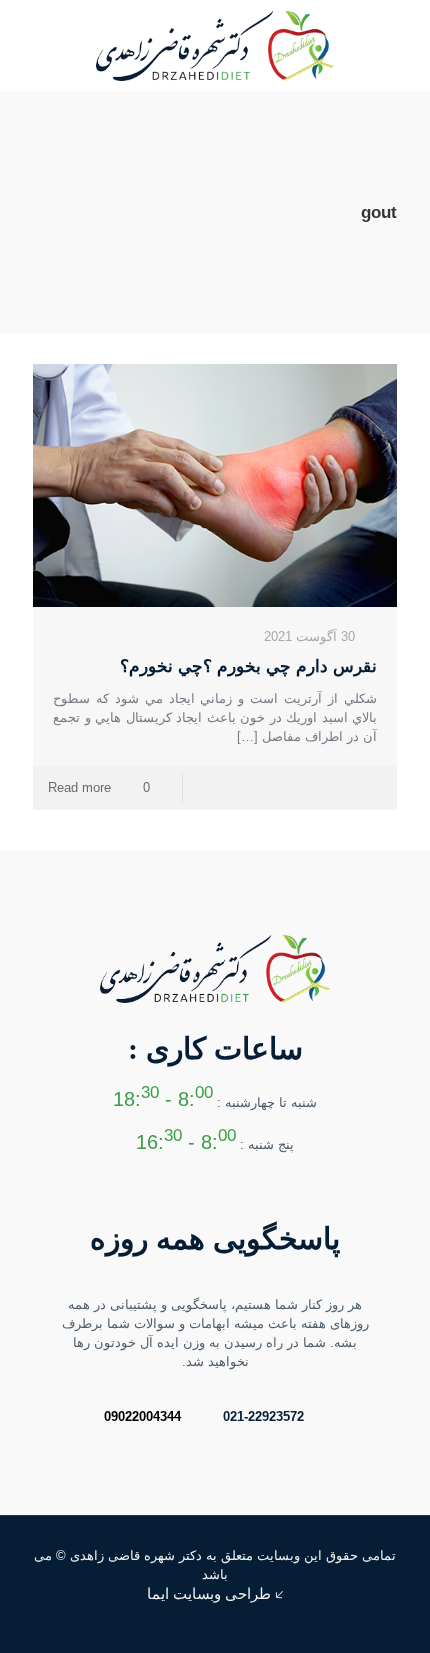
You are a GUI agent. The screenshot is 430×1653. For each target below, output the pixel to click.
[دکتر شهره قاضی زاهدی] (215, 45)
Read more (79, 787)
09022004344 (142, 1416)
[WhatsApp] (90, 1622)
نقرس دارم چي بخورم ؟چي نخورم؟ (248, 666)
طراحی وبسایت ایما (209, 1593)
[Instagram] (63, 1622)
